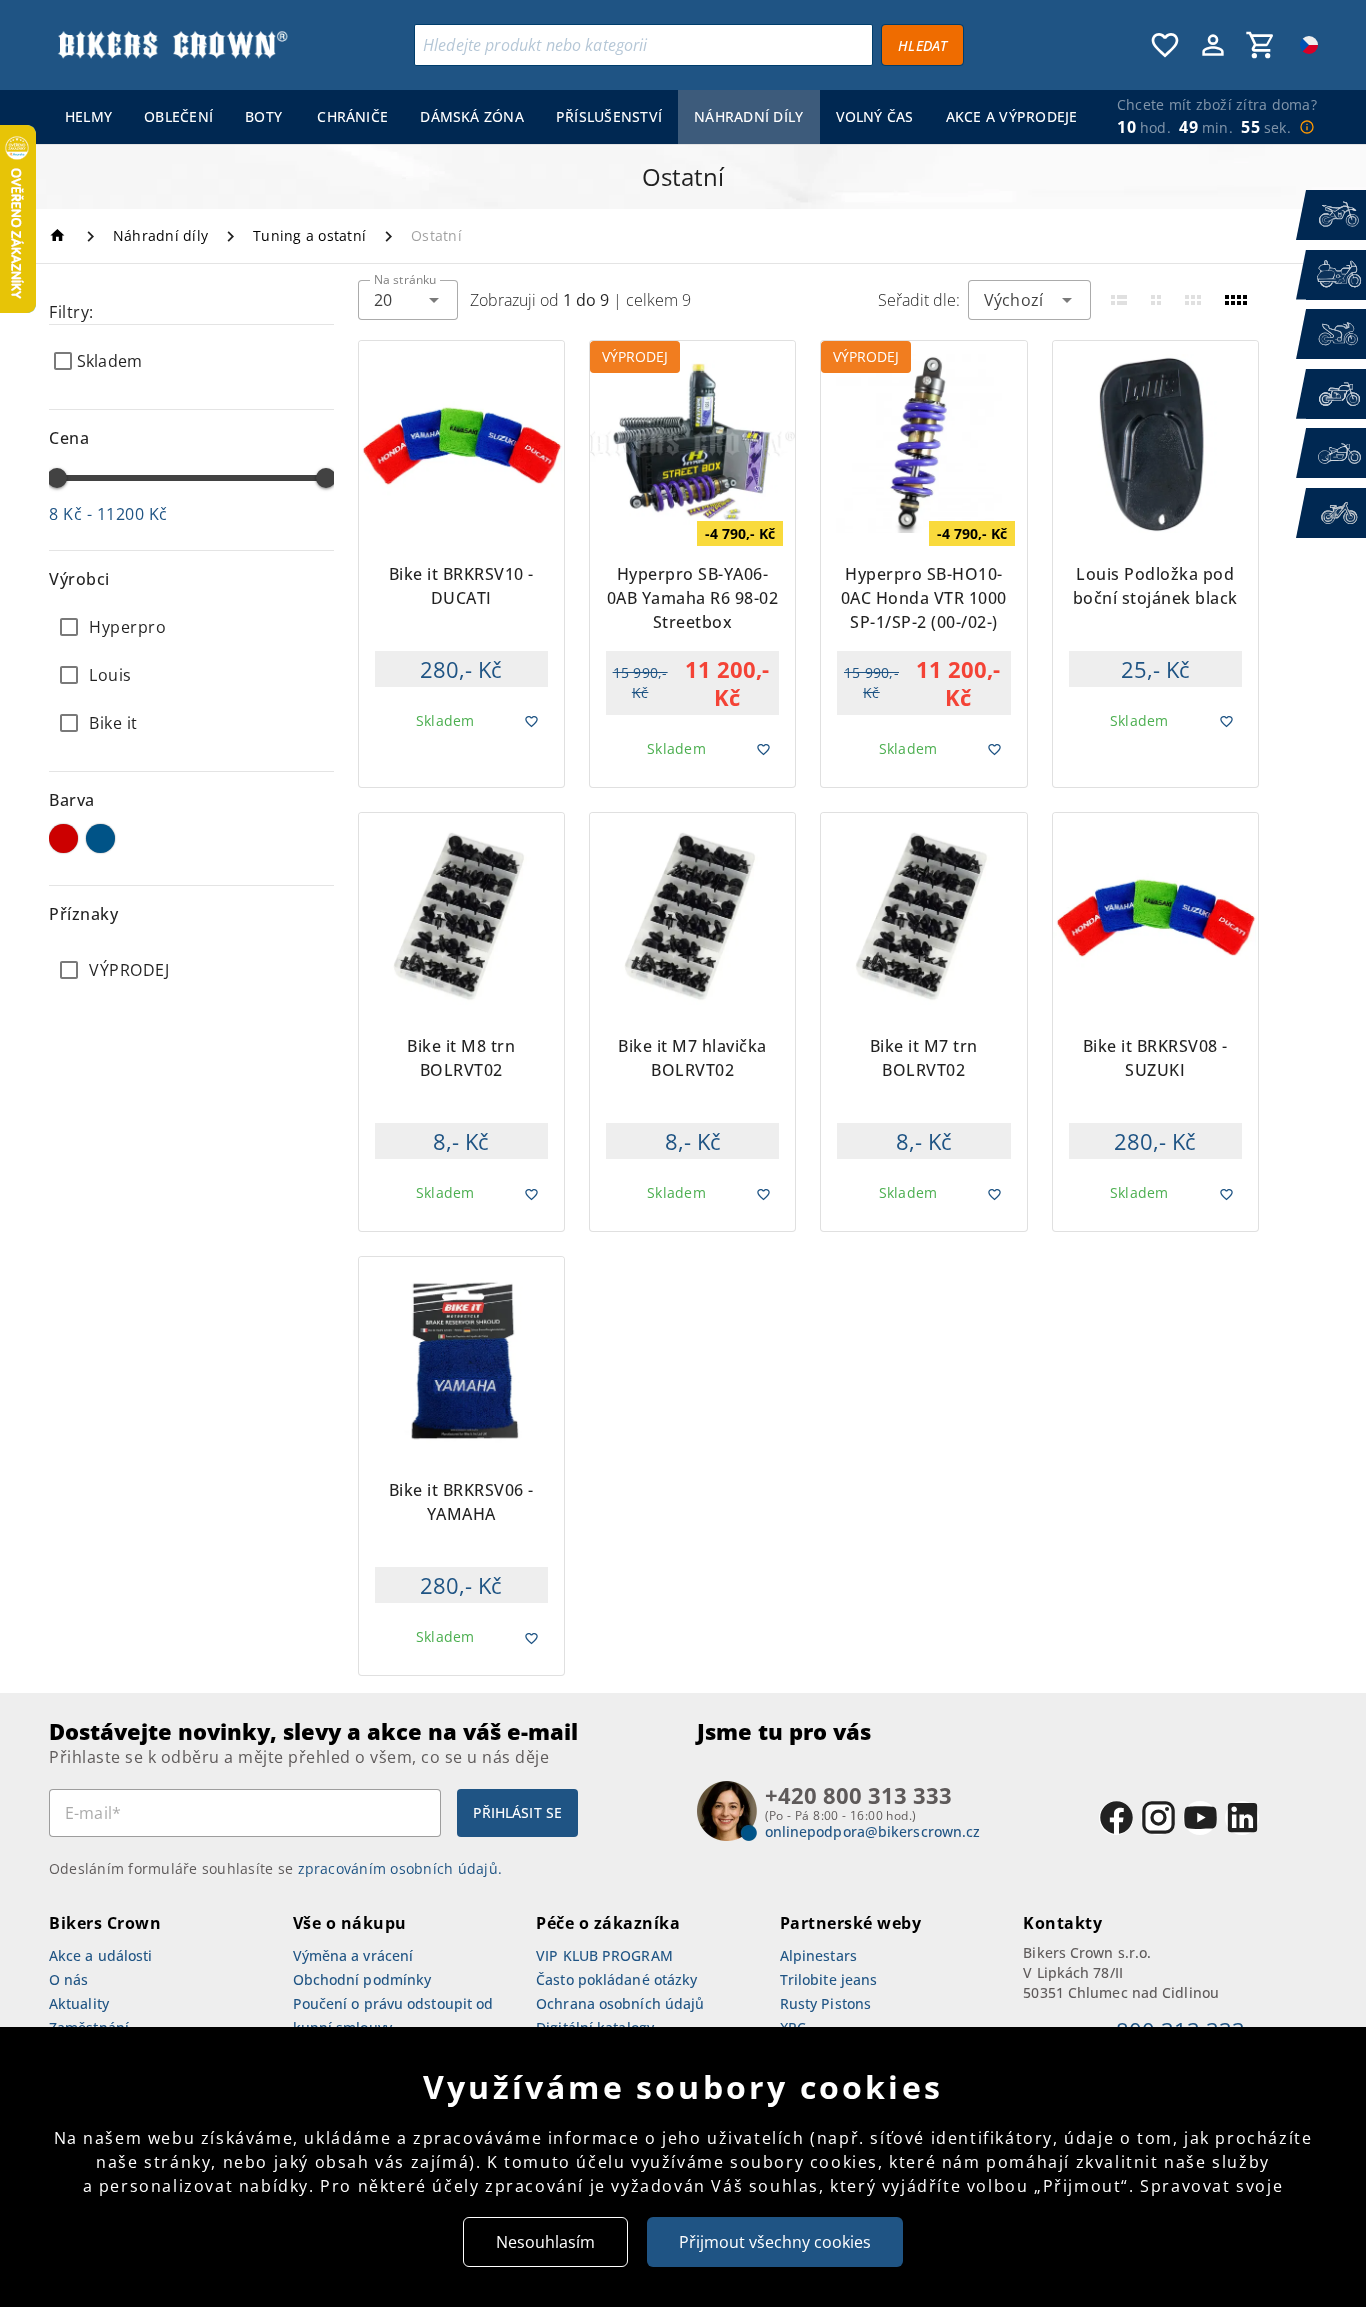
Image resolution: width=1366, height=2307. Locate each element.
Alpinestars (818, 1955)
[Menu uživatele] (1213, 45)
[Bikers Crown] (172, 45)
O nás (69, 1979)
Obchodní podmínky (362, 1979)
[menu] (567, 117)
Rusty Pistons (825, 2003)
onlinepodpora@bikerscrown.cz (873, 1831)
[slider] (57, 478)
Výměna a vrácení (353, 1955)
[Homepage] (60, 235)
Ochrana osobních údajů (620, 2003)
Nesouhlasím (545, 2242)
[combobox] (408, 300)
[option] (191, 627)
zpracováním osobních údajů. (400, 1868)
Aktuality (79, 2003)
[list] (191, 970)
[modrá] (100, 838)
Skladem (109, 361)
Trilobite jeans (829, 1979)
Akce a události (101, 1955)
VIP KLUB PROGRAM (604, 1955)
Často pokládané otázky (616, 1979)
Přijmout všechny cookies (775, 2242)
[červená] (63, 838)
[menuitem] (88, 117)
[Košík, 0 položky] (1261, 45)
